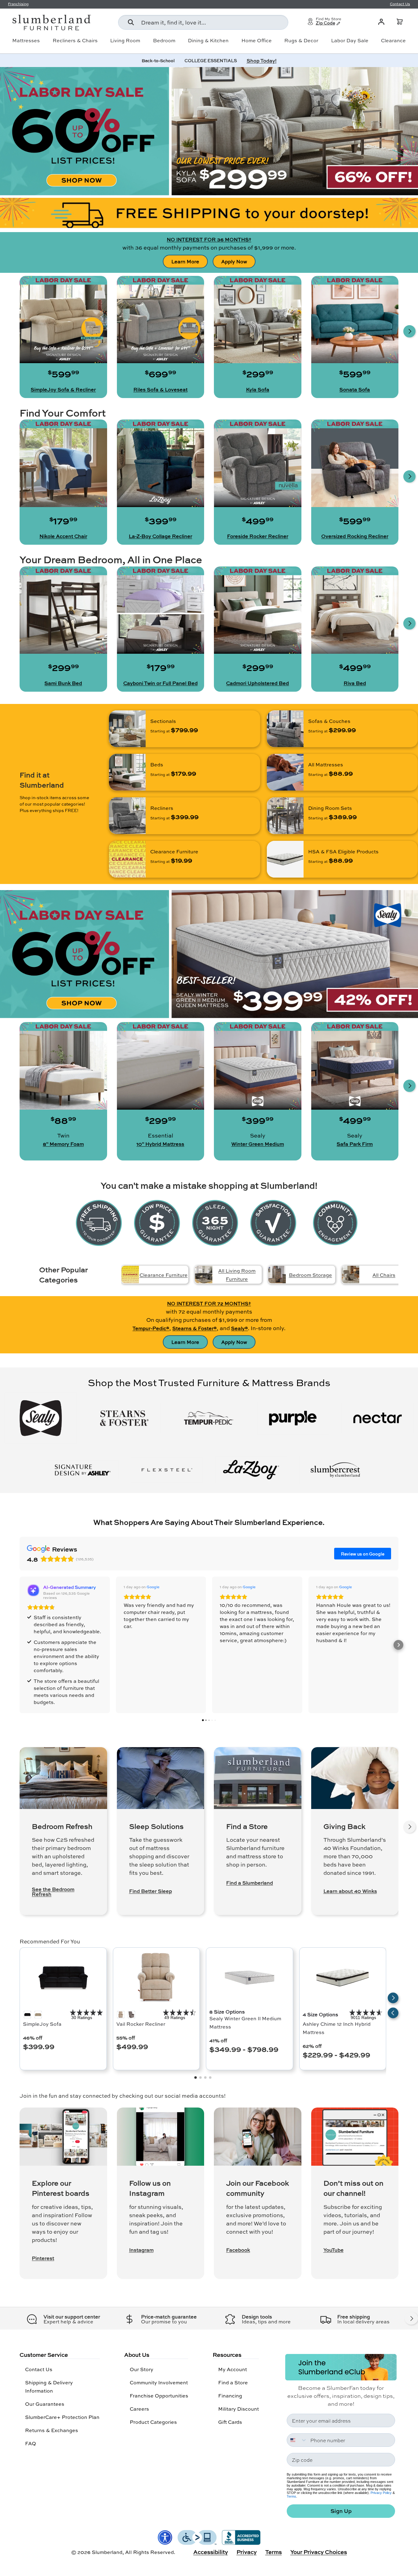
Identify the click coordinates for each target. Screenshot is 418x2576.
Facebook (238, 2250)
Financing (230, 2395)
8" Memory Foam (63, 1144)
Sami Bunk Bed (63, 683)
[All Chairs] (351, 1275)
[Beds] (127, 772)
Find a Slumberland (250, 1883)
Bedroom (164, 40)
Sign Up (341, 2511)
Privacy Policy (381, 2493)
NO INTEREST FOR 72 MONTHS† (209, 1303)
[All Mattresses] (285, 772)
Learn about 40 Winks (350, 1891)
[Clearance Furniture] (127, 859)
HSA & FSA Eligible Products (343, 851)
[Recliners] (127, 816)
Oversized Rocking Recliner (355, 536)
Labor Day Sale (350, 40)
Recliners (162, 808)
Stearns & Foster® (194, 1328)
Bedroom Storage (310, 1275)
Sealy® (239, 1328)
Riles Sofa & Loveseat (160, 389)
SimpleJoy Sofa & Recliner (63, 389)
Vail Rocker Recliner (141, 2024)
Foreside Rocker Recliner (258, 536)
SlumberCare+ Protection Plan (62, 2417)
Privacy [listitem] (247, 2552)
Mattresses (26, 40)
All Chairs (384, 1275)
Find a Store (233, 2382)
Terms (291, 2496)
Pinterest (43, 2258)
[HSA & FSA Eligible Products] (285, 859)
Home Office (257, 40)
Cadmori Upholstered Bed (258, 683)
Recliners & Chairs (75, 40)
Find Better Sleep (151, 1891)
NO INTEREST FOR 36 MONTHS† (209, 239)
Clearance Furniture (174, 851)
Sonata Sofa (355, 389)
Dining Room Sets (330, 808)
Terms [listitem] (274, 2552)
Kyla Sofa (258, 389)
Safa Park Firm (355, 1144)
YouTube (334, 2250)
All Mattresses (326, 764)
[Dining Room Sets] (285, 816)
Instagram (141, 2250)
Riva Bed (355, 683)
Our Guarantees (45, 2404)
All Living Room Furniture (237, 1275)
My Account (233, 2369)
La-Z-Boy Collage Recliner (160, 536)
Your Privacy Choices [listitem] (319, 2552)
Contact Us (39, 2369)
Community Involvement (159, 2382)
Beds (157, 764)
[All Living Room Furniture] (204, 1275)
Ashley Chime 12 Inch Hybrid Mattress (337, 2028)
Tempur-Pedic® (151, 1328)
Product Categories (153, 2422)
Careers (139, 2409)
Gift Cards (230, 2422)
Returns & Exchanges (52, 2430)
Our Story (142, 2369)
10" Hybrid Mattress (160, 1144)
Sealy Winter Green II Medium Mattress (245, 2022)
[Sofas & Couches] (285, 729)
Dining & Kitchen (208, 40)
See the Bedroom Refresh (53, 1892)
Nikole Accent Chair (63, 536)
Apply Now (234, 261)
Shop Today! (262, 60)
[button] (400, 22)
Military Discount (239, 2409)
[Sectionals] (127, 729)
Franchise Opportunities (159, 2395)
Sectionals (163, 721)
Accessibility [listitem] (211, 2552)
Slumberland (107, 2552)
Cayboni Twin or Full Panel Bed (160, 683)
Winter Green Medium (258, 1144)
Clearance (393, 40)
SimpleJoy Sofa (42, 2024)
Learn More (185, 261)
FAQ (31, 2443)
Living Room (125, 40)
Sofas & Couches (329, 721)
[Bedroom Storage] (277, 1275)
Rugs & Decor (301, 40)
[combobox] (203, 22)
